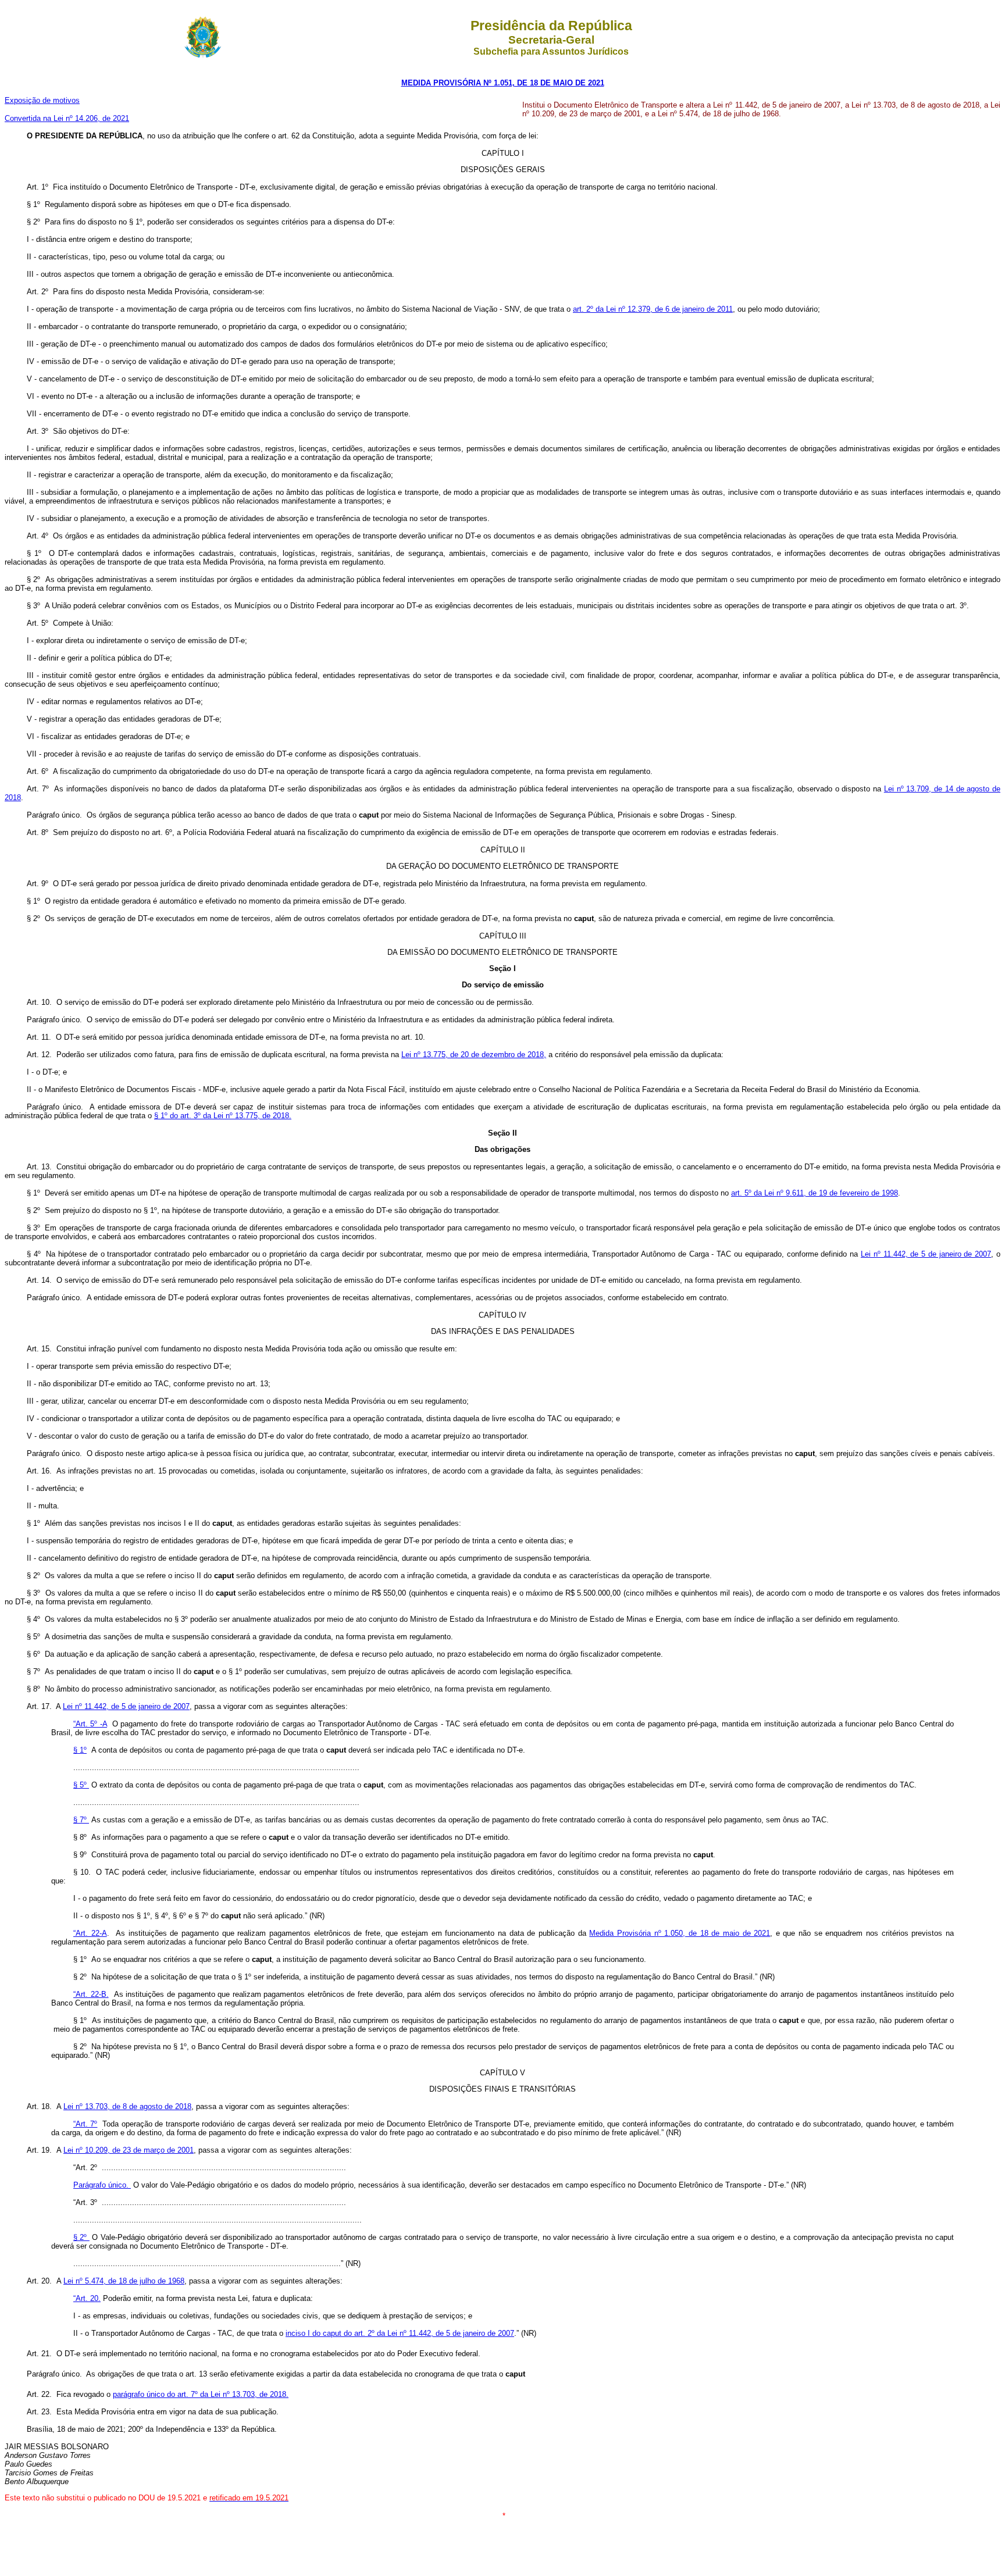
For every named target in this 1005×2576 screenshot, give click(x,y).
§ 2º (81, 2237)
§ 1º (80, 1750)
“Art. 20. (87, 2298)
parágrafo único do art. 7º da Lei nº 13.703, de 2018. (201, 2394)
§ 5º (81, 1785)
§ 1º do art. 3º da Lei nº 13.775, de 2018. (223, 1116)
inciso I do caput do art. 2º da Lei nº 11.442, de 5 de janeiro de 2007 (400, 2333)
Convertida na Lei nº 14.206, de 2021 (67, 118)
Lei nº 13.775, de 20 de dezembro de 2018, (474, 1055)
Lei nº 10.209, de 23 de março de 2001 (129, 2150)
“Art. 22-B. (91, 1994)
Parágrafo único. (102, 2185)
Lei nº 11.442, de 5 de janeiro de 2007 (926, 1254)
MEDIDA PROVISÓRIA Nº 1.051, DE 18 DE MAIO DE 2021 (503, 83)
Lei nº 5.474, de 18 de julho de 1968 (124, 2281)
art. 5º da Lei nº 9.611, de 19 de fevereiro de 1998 (815, 1193)
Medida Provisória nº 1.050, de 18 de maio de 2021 (680, 1933)
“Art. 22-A (90, 1933)
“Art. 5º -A (90, 1724)
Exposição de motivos (42, 100)
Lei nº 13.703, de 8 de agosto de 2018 (127, 2106)
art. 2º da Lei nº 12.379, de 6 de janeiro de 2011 (653, 309)
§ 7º (81, 1820)
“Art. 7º (85, 2124)
